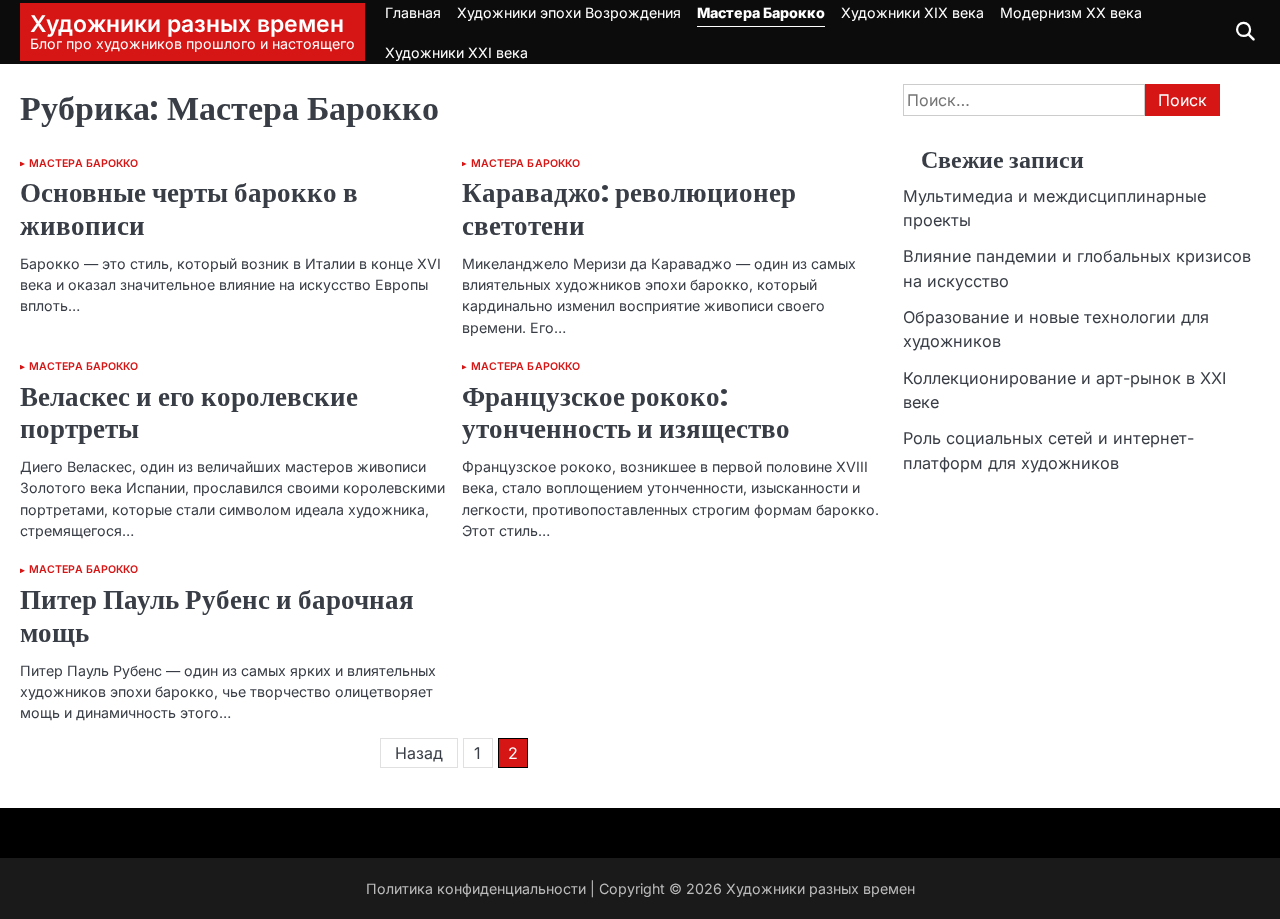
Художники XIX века (912, 12)
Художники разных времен (187, 24)
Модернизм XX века (1071, 12)
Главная (413, 12)
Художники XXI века (456, 52)
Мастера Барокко (761, 12)
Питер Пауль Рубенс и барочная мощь (217, 616)
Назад (419, 753)
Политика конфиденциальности (476, 888)
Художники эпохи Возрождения (569, 12)
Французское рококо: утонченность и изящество (626, 413)
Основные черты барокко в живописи (189, 209)
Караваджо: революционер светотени (629, 209)
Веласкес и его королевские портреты (189, 413)
